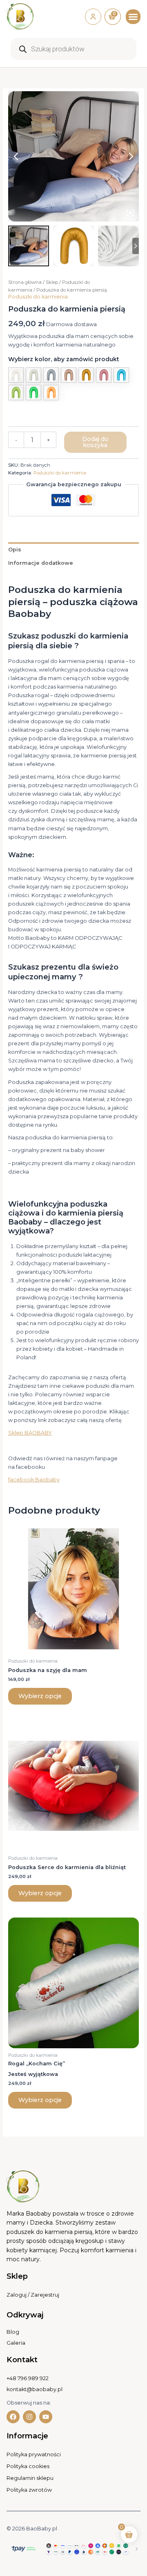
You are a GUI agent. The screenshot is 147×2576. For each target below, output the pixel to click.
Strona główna (25, 282)
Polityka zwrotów (29, 2490)
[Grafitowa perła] (51, 375)
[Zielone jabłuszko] (16, 393)
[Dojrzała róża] (104, 375)
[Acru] (16, 375)
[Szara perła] (33, 375)
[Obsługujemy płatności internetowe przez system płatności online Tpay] (73, 2548)
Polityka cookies (28, 2466)
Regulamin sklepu (30, 2478)
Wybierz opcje (40, 1696)
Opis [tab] (15, 550)
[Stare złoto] (86, 375)
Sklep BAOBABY (30, 1433)
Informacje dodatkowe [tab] (41, 563)
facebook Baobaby (34, 1480)
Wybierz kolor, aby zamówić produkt (64, 359)
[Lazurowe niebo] (121, 375)
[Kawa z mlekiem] (69, 375)
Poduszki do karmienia (38, 297)
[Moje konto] (93, 17)
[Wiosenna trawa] (33, 393)
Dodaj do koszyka (95, 442)
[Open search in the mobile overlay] (73, 49)
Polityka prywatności (34, 2454)
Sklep (52, 282)
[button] (133, 17)
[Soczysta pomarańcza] (51, 393)
